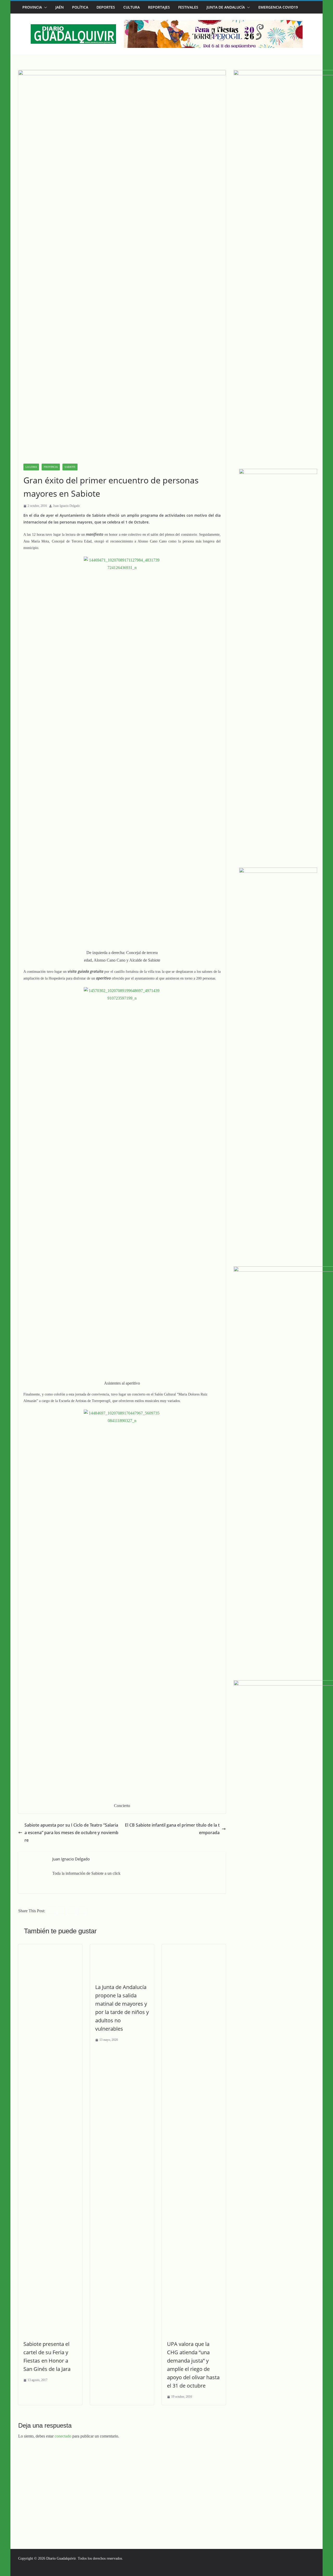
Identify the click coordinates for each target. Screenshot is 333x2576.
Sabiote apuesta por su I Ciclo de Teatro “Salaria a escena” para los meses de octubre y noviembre (71, 1833)
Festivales (188, 7)
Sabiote (70, 467)
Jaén (60, 7)
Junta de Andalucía (226, 7)
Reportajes (159, 7)
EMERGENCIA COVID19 (278, 7)
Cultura (132, 7)
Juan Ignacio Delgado (66, 506)
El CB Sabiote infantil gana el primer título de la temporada (172, 1829)
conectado (63, 2436)
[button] (44, 7)
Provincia (32, 7)
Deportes (106, 7)
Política (80, 7)
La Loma (31, 467)
